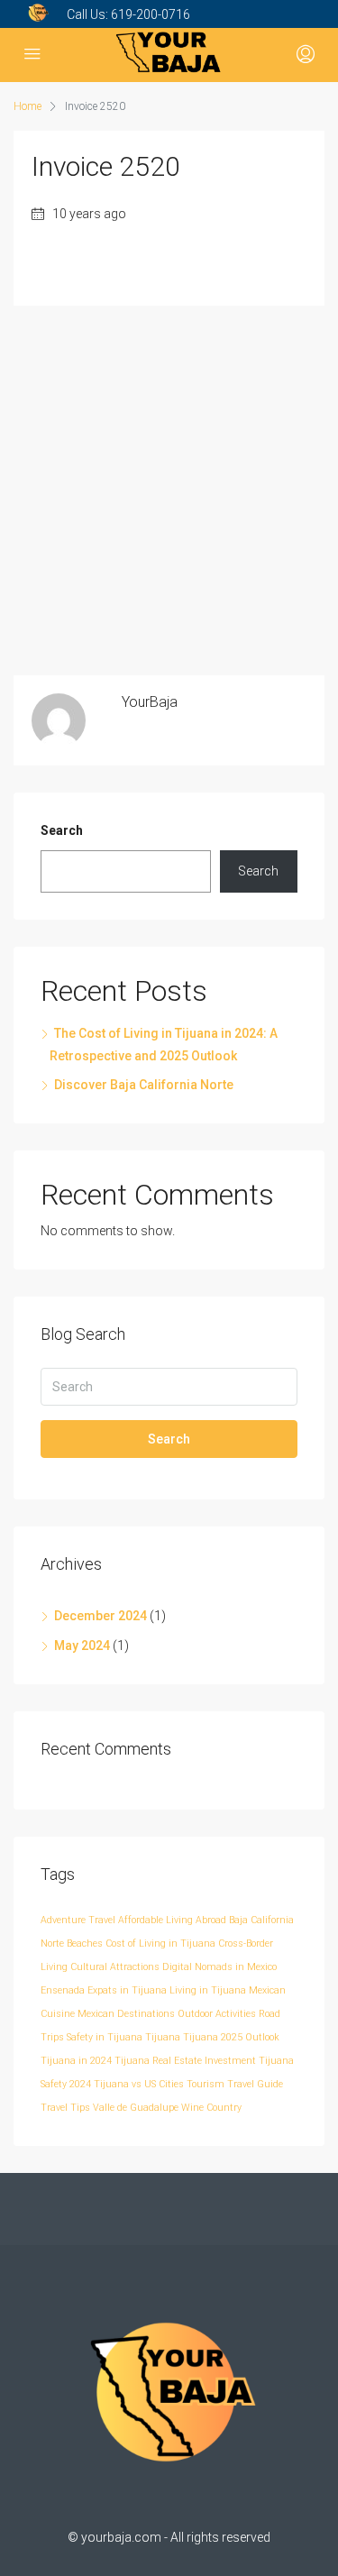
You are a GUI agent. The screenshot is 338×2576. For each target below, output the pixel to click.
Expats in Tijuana (127, 1990)
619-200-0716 (151, 14)
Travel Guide (255, 2084)
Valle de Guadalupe (136, 2108)
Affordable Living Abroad (172, 1920)
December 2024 (100, 1616)
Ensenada (63, 1990)
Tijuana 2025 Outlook (231, 2037)
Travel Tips (65, 2108)
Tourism (206, 2084)
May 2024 (82, 1646)
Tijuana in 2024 (76, 2061)
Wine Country (211, 2108)
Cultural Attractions (115, 1967)
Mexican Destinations (126, 2014)
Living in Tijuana (208, 1990)
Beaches (85, 1943)
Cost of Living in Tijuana (160, 1943)
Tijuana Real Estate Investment (185, 2061)
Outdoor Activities (217, 2014)
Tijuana (163, 2037)
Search (62, 830)
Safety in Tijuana (105, 2037)
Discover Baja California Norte (144, 1085)
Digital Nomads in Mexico (219, 1967)
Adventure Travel (78, 1920)
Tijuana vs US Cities (139, 2084)
